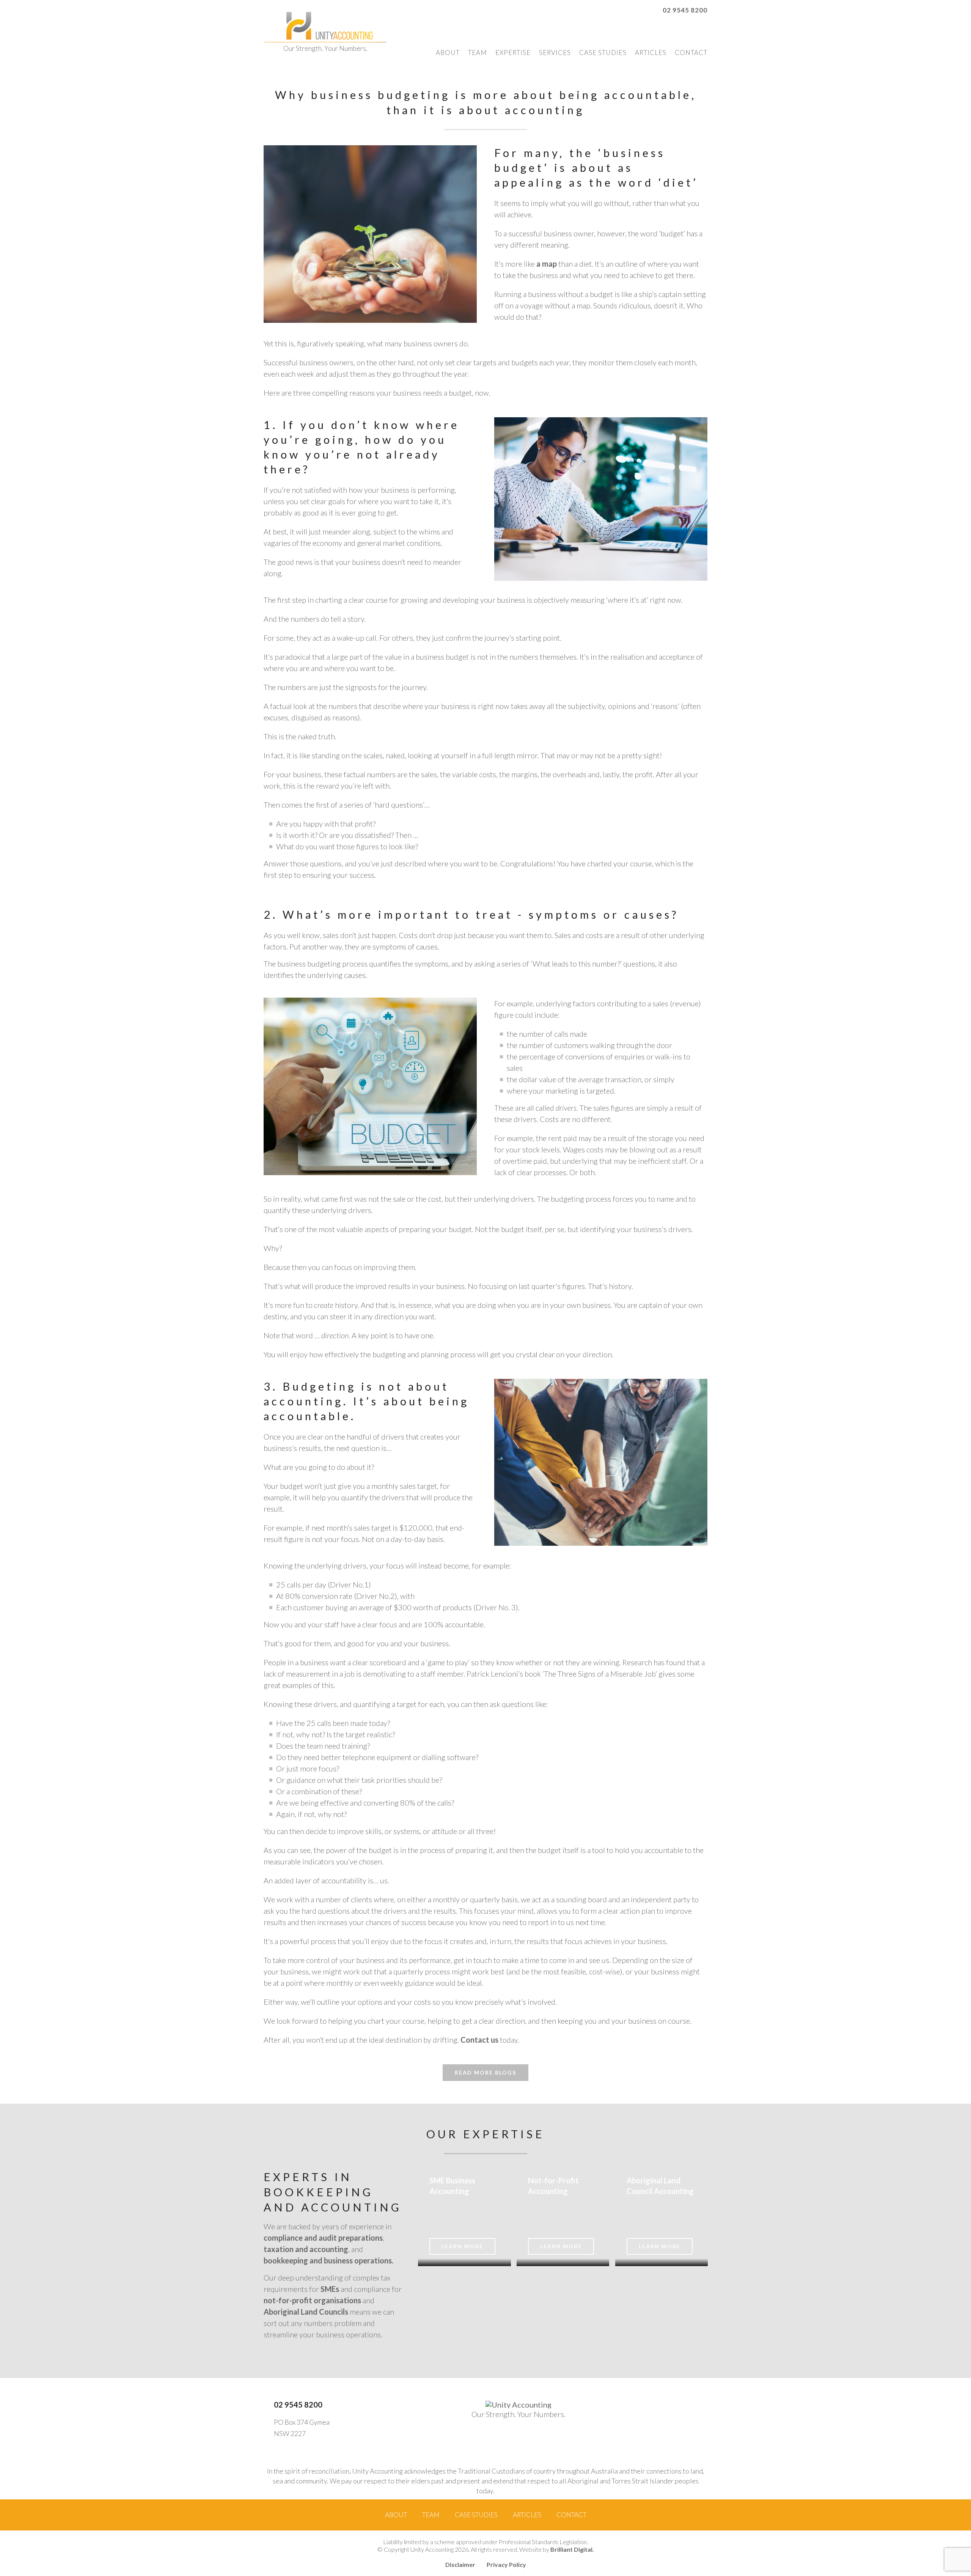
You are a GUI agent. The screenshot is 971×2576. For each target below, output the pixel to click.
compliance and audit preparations (323, 2238)
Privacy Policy (506, 2564)
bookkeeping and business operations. (328, 2260)
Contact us (479, 2040)
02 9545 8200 (685, 10)
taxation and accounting (306, 2249)
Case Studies (603, 53)
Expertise (513, 53)
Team (478, 53)
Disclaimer (460, 2564)
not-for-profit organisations (312, 2300)
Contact (691, 53)
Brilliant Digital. (572, 2549)
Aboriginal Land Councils (306, 2312)
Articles (651, 53)
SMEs (330, 2289)
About (448, 53)
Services (555, 53)
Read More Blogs (485, 2072)
